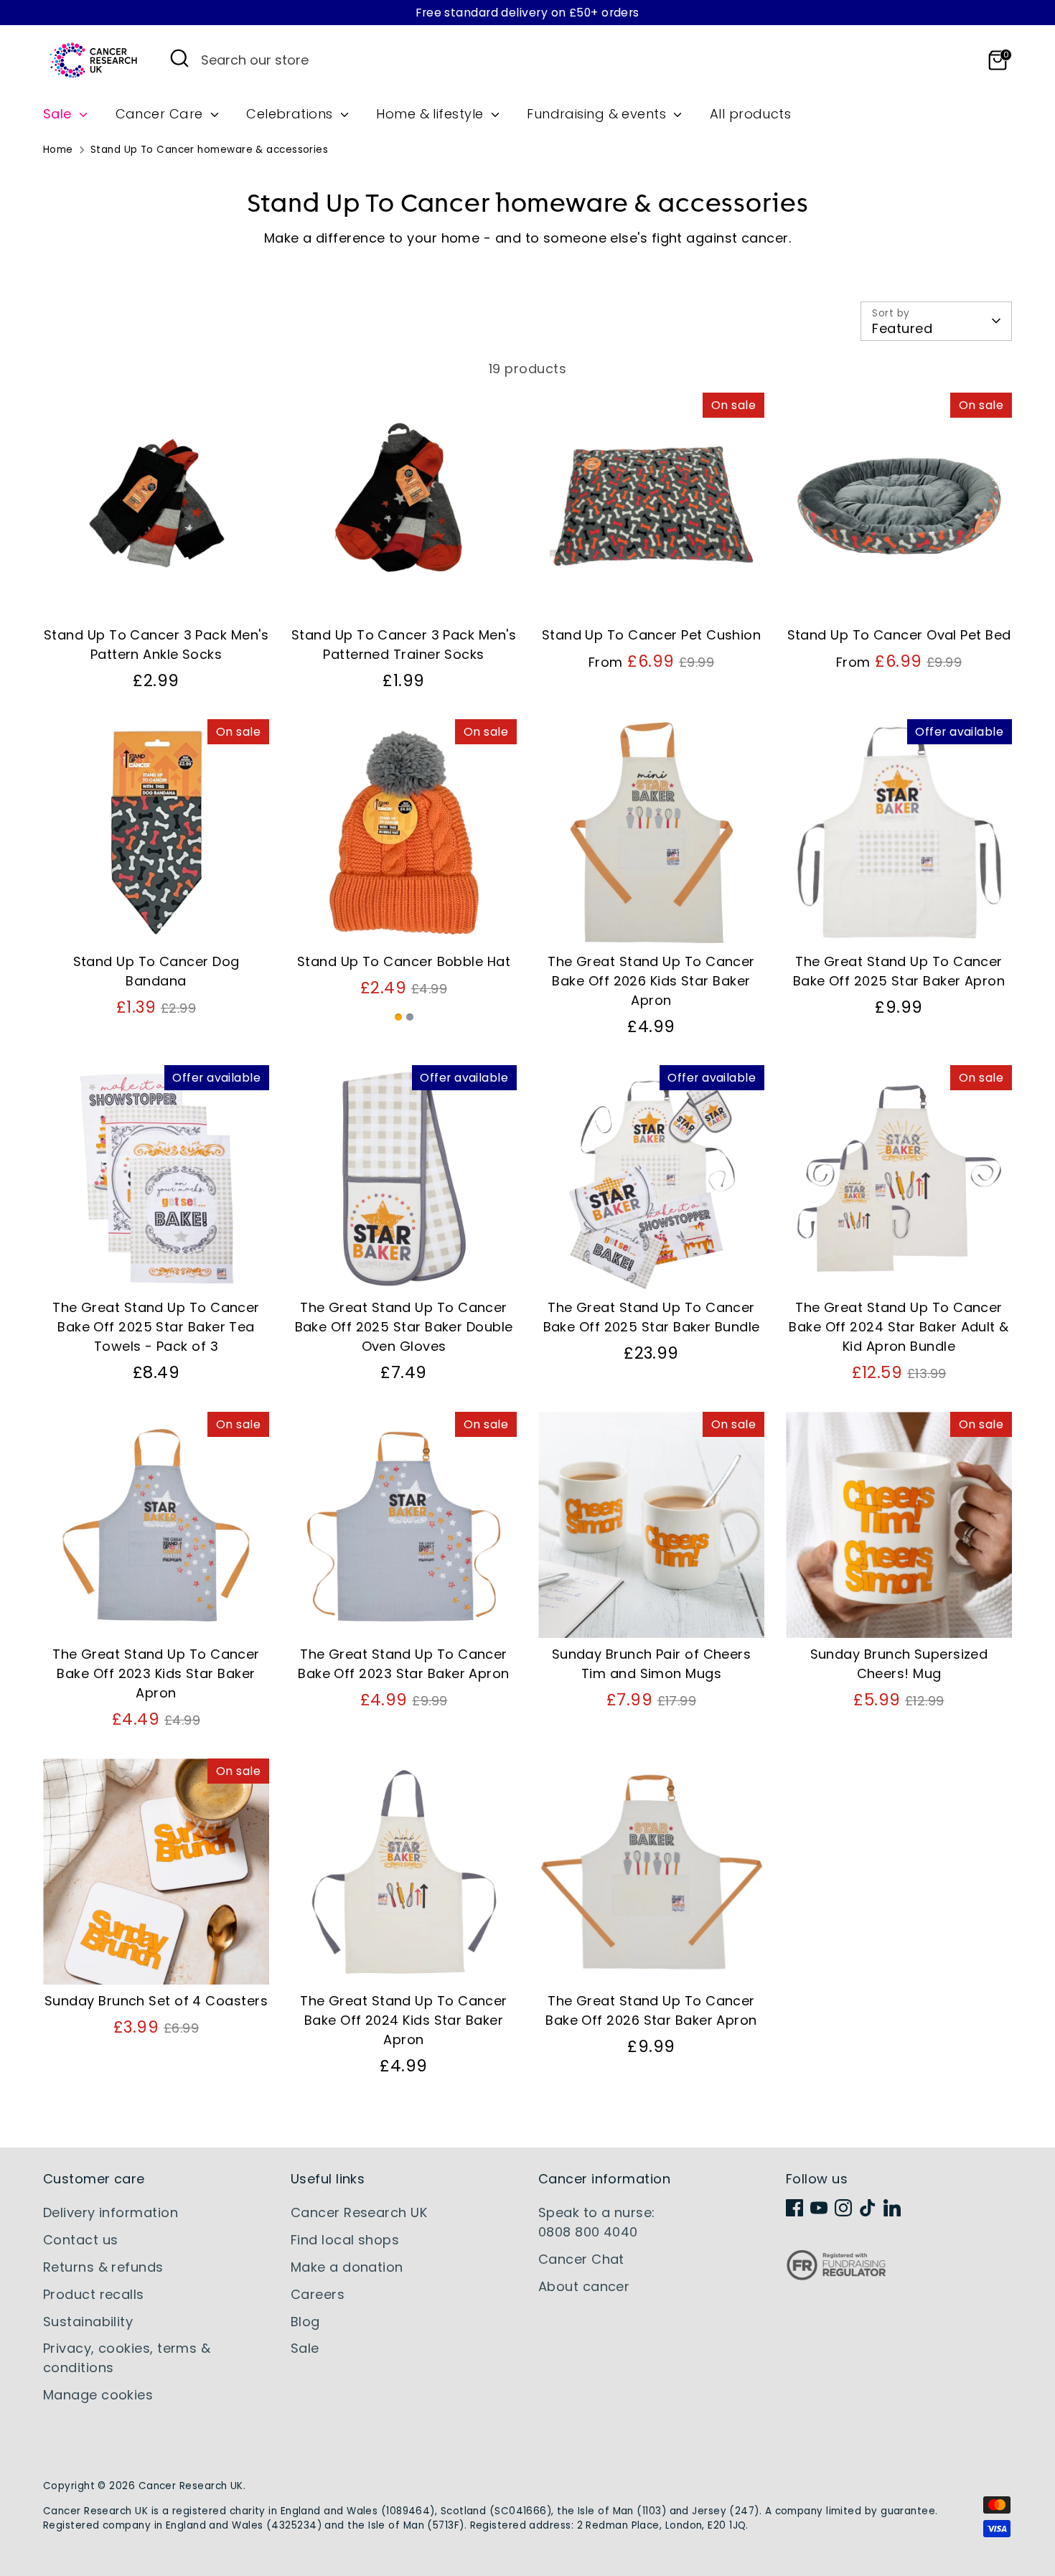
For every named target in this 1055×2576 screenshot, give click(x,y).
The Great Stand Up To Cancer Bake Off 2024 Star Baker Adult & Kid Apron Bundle (899, 1327)
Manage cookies (98, 2395)
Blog (305, 2322)
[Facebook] (794, 2208)
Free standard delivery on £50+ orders (527, 13)
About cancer (584, 2286)
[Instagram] (843, 2208)
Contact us (81, 2240)
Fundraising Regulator (836, 2276)
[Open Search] (179, 58)
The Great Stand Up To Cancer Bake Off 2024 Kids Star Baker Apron (404, 2020)
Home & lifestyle (432, 114)
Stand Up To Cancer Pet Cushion (652, 635)
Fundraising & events (598, 114)
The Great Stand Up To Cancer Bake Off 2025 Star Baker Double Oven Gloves (404, 1327)
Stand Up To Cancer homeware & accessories (209, 150)
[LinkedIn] (892, 2208)
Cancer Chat (581, 2259)
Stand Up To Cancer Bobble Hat (404, 961)
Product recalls (94, 2294)
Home (58, 150)
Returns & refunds (103, 2267)
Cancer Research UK (359, 2212)
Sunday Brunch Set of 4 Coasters (156, 2001)
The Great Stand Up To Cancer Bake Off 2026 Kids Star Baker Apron (651, 981)
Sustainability (88, 2322)
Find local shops (345, 2240)
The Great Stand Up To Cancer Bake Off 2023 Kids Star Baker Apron (156, 1673)
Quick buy (157, 594)
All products (750, 114)
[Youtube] (819, 2208)
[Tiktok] (868, 2208)
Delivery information (111, 2212)
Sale (59, 114)
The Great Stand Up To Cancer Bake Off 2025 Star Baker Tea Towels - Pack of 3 (156, 1327)
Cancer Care (161, 114)
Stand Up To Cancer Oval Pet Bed (899, 635)
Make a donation (347, 2267)
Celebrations (291, 114)
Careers (318, 2294)
